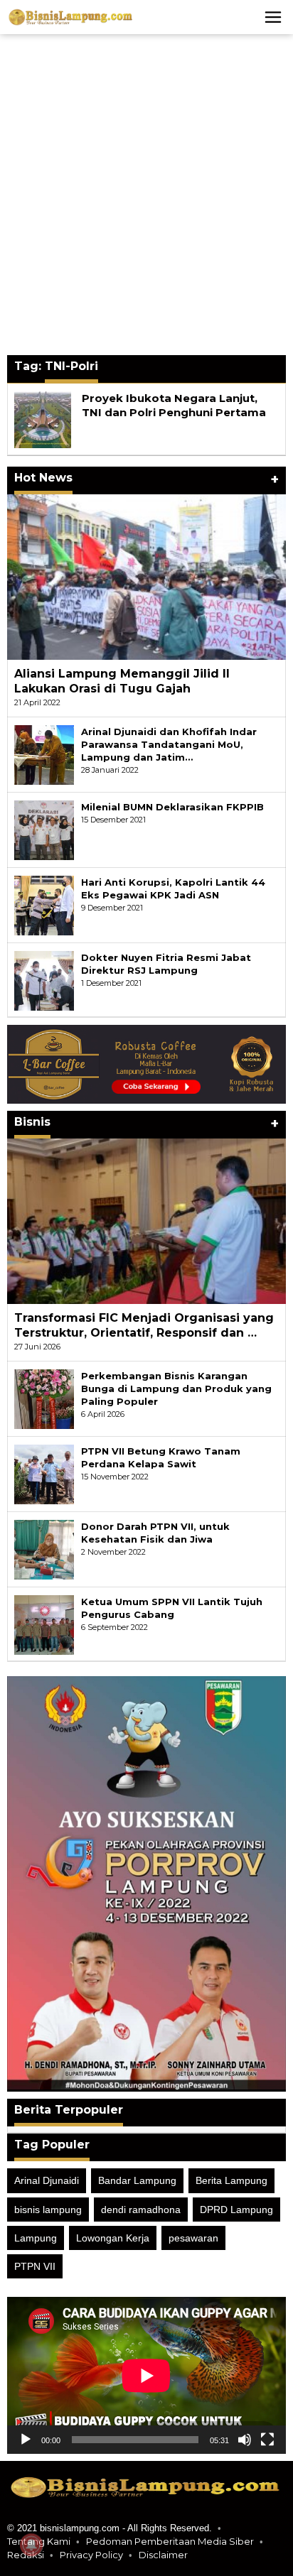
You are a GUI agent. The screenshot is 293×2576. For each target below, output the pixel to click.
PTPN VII (35, 2266)
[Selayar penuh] (267, 2440)
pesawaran (193, 2238)
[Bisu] (245, 2440)
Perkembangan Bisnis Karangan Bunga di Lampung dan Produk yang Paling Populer (176, 1388)
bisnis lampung (48, 2210)
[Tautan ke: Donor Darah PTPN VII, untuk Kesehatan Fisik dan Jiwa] (44, 1548)
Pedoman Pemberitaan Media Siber (170, 2541)
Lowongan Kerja (113, 2238)
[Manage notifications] (31, 2545)
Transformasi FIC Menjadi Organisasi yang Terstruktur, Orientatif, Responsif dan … (144, 1325)
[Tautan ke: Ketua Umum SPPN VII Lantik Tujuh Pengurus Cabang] (44, 1624)
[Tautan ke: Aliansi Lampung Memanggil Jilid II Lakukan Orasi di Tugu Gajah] (146, 577)
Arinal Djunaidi (47, 2180)
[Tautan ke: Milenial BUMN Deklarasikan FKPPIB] (44, 829)
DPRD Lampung (236, 2210)
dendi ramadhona (141, 2210)
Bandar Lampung (137, 2180)
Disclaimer (163, 2555)
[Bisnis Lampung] (71, 16)
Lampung (36, 2238)
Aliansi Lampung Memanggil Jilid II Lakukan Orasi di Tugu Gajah (122, 681)
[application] (146, 2375)
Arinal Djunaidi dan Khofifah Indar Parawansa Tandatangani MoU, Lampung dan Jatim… (169, 744)
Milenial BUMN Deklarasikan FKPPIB (172, 807)
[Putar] (26, 2440)
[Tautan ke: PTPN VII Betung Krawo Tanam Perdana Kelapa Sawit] (44, 1473)
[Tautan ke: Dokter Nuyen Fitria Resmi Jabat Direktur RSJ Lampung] (44, 979)
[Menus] (273, 17)
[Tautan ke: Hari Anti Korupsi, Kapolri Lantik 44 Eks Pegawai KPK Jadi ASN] (44, 904)
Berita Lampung (231, 2180)
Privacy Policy (91, 2555)
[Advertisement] (146, 195)
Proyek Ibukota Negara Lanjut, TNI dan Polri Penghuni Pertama (174, 405)
